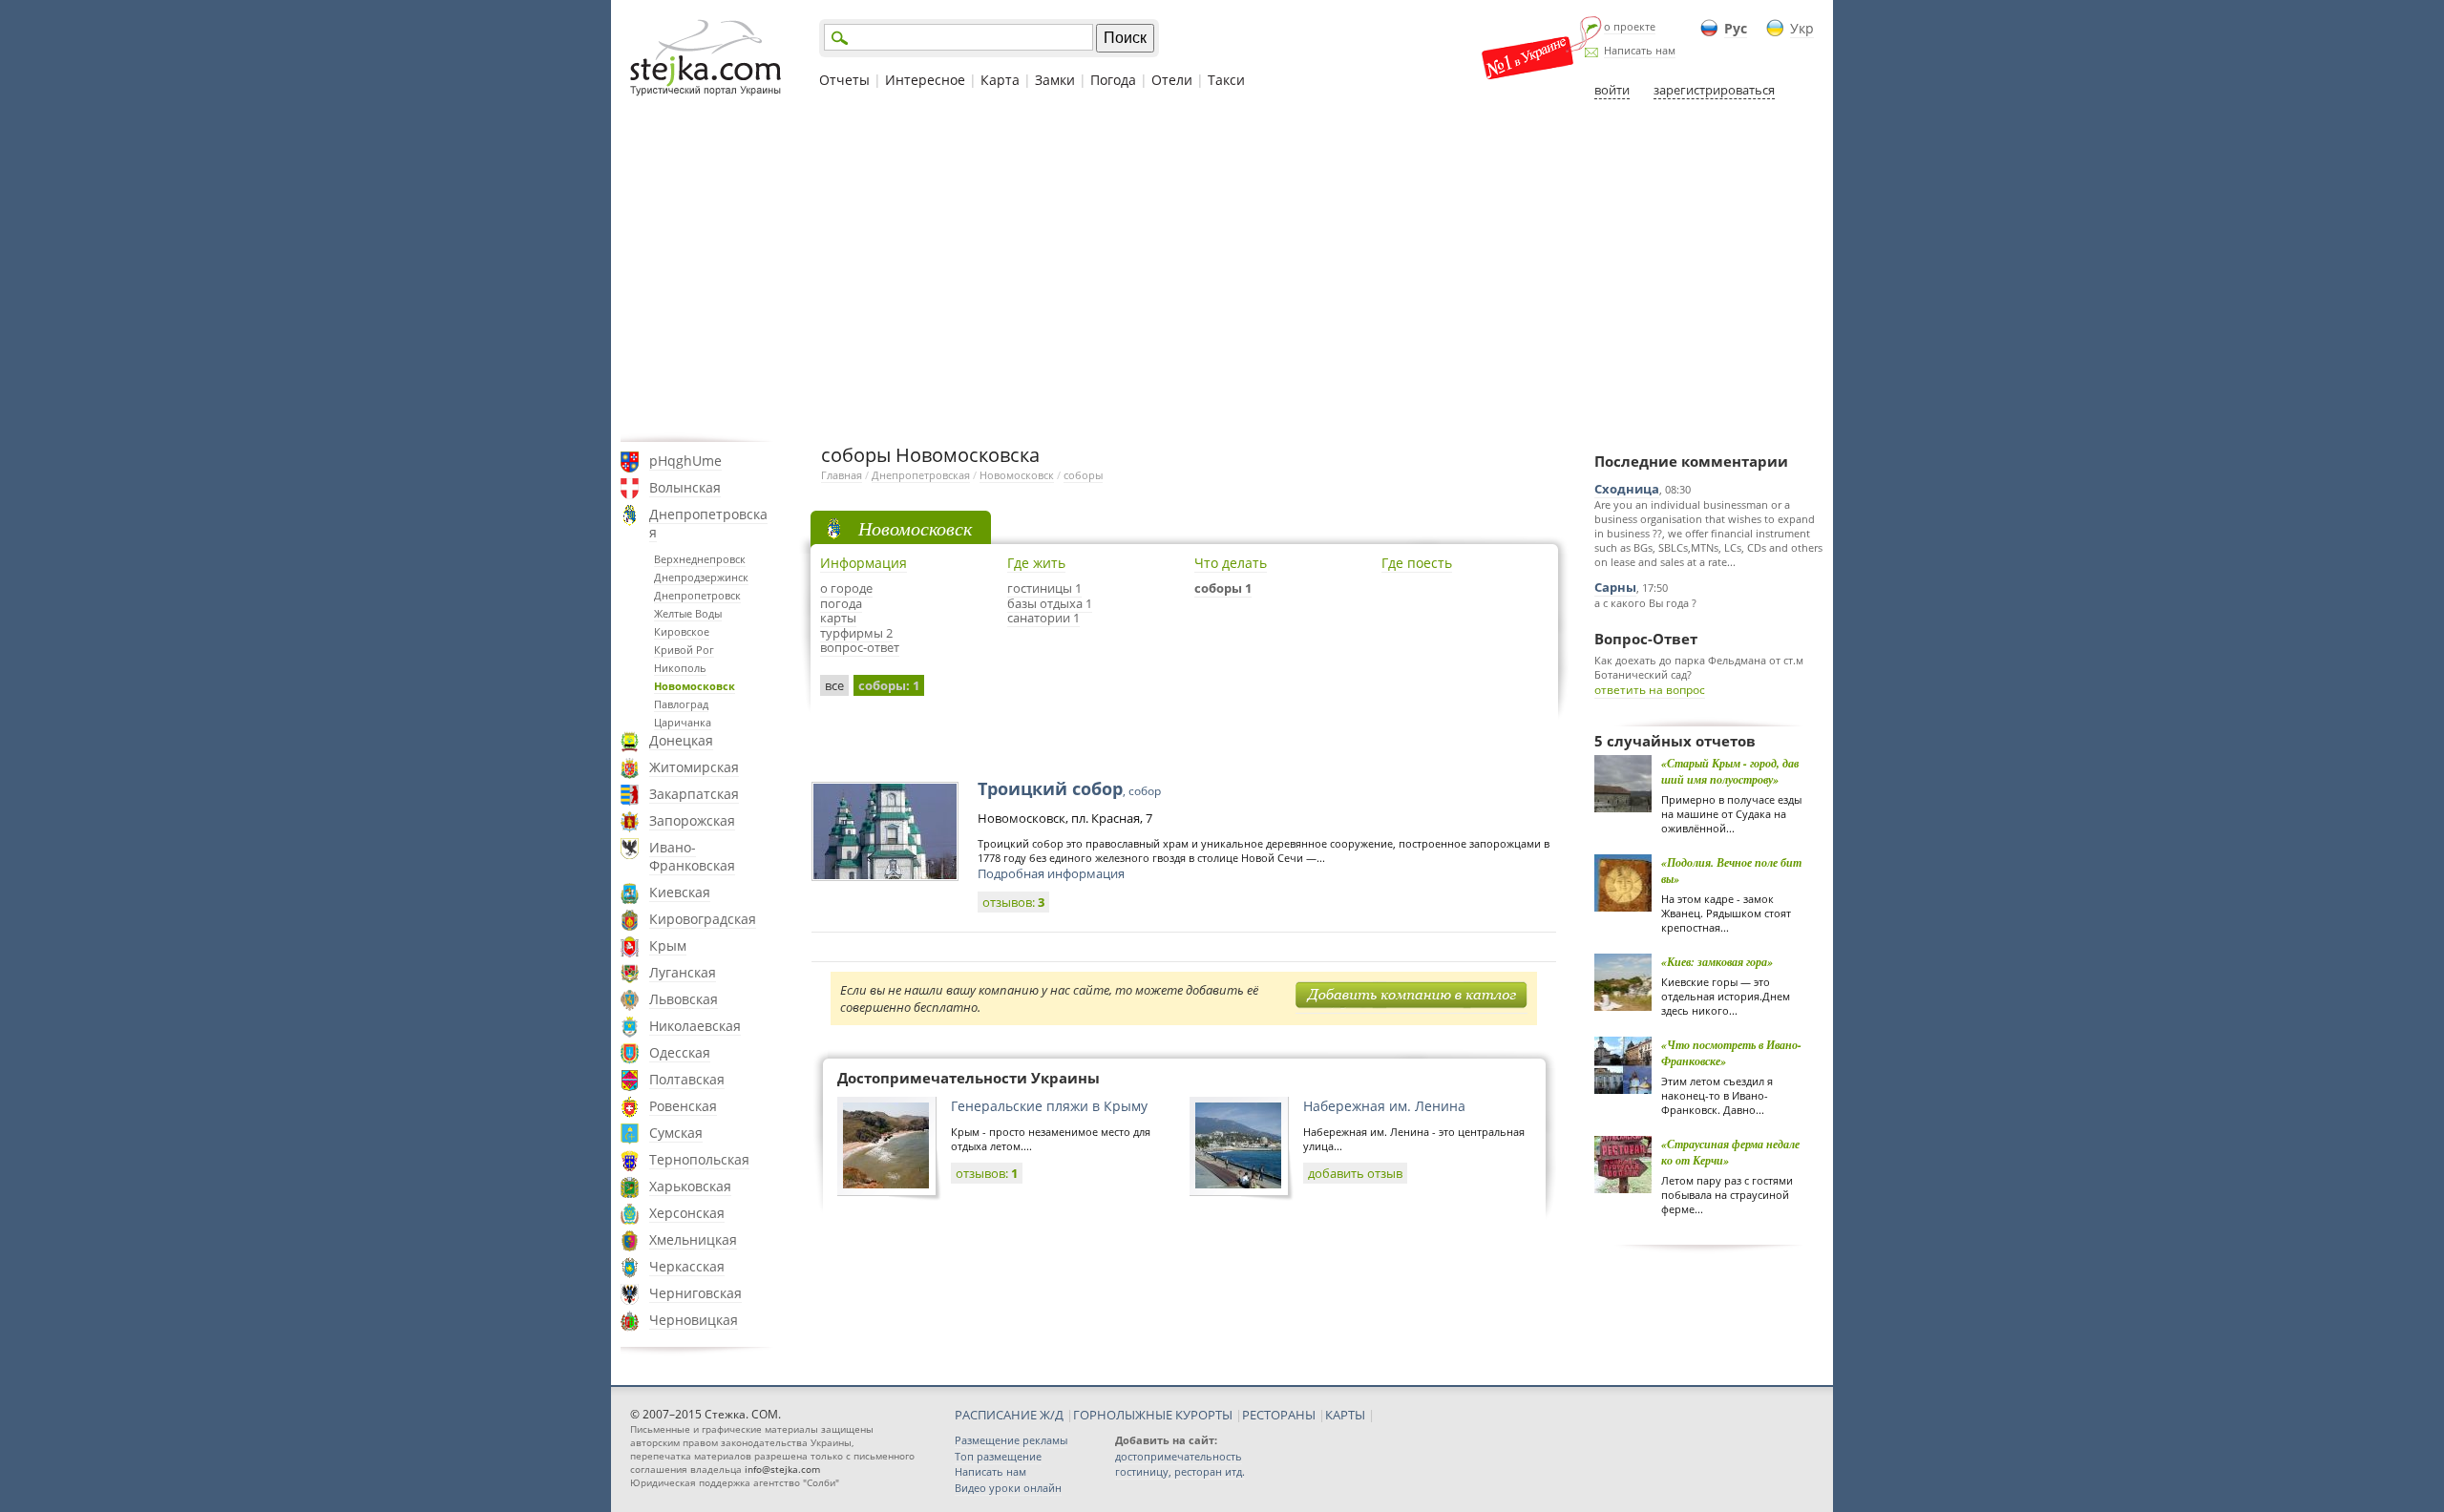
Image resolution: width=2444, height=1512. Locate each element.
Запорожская (692, 820)
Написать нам (1640, 50)
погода (841, 603)
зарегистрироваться (1714, 90)
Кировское (682, 631)
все (834, 685)
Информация (864, 563)
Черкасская (687, 1266)
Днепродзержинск (701, 577)
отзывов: (1013, 902)
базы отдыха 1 (1050, 603)
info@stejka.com (782, 1469)
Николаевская (695, 1026)
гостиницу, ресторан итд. (1180, 1471)
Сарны (1615, 587)
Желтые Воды (688, 613)
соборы (1083, 475)
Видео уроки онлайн (1008, 1488)
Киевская (680, 892)
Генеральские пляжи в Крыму (1049, 1106)
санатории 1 (1043, 618)
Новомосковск (695, 686)
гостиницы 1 (1044, 588)
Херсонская (687, 1213)
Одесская (680, 1052)
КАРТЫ (1345, 1415)
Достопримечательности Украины (969, 1078)
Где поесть (1417, 563)
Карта (1000, 80)
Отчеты (844, 80)
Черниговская (695, 1293)
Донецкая (681, 740)
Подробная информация (1051, 873)
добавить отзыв (1355, 1173)
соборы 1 (1223, 588)
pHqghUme (685, 461)
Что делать (1231, 563)
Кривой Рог (684, 650)
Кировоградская (703, 919)
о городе (846, 588)
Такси (1226, 80)
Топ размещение (998, 1456)
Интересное (925, 80)
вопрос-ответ (860, 647)
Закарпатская (694, 794)
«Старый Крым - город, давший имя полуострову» (1730, 771)
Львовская (684, 999)
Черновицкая (694, 1320)
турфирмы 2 (856, 633)
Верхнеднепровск (700, 559)
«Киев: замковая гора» (1717, 962)
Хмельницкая (693, 1239)
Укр (1802, 28)
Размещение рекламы (1011, 1440)
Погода (1113, 80)
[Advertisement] (1222, 270)
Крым (668, 945)
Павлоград (681, 704)
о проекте (1630, 26)
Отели (1172, 80)
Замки (1055, 80)
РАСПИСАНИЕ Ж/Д (1009, 1415)
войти (1612, 90)
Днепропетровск (697, 595)
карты (838, 618)
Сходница (1627, 489)
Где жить (1036, 563)
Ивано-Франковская (692, 856)
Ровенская (683, 1106)
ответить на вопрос (1650, 690)
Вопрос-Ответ (1646, 639)
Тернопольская (699, 1159)
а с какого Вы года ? (1645, 603)
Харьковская (690, 1186)
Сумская (676, 1133)
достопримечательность (1179, 1456)
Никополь (680, 668)
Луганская (683, 972)
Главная (842, 475)
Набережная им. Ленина (1384, 1106)
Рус (1736, 28)
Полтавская (687, 1079)
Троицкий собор (1069, 788)
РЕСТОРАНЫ (1279, 1415)
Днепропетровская (708, 523)
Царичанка (683, 722)
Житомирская (694, 767)
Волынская (685, 487)
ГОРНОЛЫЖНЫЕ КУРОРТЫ (1153, 1415)
